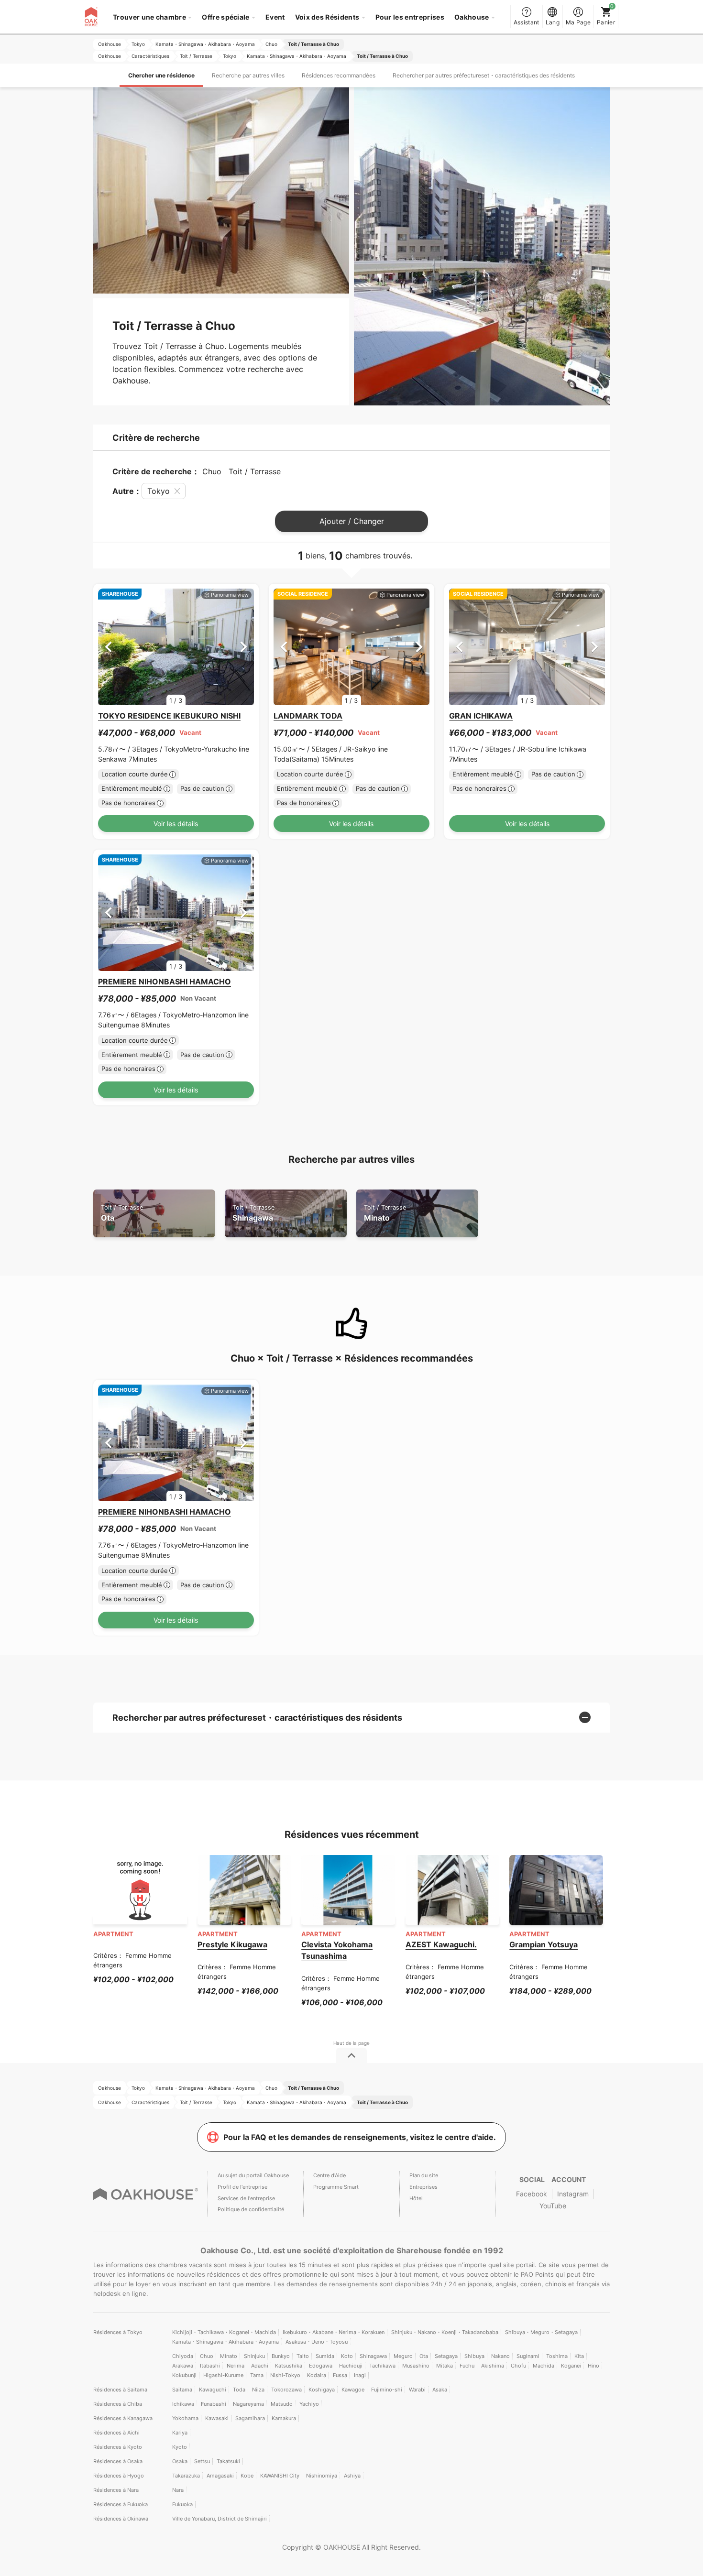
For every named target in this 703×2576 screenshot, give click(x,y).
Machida (544, 2366)
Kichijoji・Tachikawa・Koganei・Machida (224, 2332)
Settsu (202, 2461)
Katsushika (289, 2366)
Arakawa (183, 2366)
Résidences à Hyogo (119, 2476)
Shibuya (474, 2356)
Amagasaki (220, 2476)
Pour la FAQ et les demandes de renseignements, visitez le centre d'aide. (360, 2137)
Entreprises (423, 2187)
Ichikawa (183, 2404)
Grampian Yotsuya (544, 1944)
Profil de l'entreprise (242, 2187)
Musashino (416, 2366)
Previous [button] (108, 647)
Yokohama (185, 2418)
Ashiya (352, 2476)
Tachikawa (382, 2366)
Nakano (500, 2356)
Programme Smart (336, 2187)
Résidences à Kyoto (118, 2447)
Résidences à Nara (116, 2490)
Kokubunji (184, 2375)
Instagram (573, 2194)
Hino (593, 2366)
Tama (257, 2375)
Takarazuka (186, 2476)
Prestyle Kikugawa (232, 1944)
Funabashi (214, 2404)
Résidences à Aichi (116, 2433)
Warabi (417, 2390)
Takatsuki (228, 2461)
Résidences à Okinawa (121, 2519)
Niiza (258, 2390)
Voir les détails (176, 824)
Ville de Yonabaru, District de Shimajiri (220, 2519)
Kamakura (284, 2418)
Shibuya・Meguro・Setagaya (541, 2332)
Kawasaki (217, 2418)
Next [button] (244, 647)
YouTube (553, 2206)
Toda (239, 2390)
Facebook (532, 2194)
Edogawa (321, 2366)
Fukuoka (182, 2504)
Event (275, 17)
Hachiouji (351, 2366)
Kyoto (180, 2447)
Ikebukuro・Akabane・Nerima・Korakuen (334, 2332)
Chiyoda (183, 2356)
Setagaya (446, 2356)
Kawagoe (353, 2390)
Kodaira (317, 2375)
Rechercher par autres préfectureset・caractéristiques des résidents (484, 75)
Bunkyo (281, 2356)
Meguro (403, 2356)
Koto (347, 2356)
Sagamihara (250, 2418)
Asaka (440, 2390)
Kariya (180, 2433)
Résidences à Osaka (118, 2461)
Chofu (518, 2366)
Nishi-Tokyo (285, 2375)
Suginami (528, 2356)
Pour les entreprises (410, 17)
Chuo (207, 2356)
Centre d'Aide (330, 2175)
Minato (385, 1213)
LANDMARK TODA (308, 716)
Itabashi (210, 2366)
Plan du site (424, 2175)
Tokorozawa (286, 2390)
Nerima (236, 2366)
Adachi (260, 2366)
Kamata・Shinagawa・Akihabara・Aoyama (225, 2342)
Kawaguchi (213, 2390)
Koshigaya (322, 2390)
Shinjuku (254, 2356)
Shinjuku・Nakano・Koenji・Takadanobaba (445, 2332)
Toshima (557, 2356)
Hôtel (416, 2198)
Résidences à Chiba (118, 2404)
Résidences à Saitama (120, 2390)
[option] (176, 647)
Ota (122, 1213)
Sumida (325, 2356)
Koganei (571, 2366)
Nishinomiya (322, 2476)
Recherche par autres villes (248, 75)
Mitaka (445, 2366)
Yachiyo (309, 2404)
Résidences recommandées (339, 75)
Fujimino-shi (387, 2390)
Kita (579, 2356)
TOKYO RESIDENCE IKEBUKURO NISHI (169, 716)
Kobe (247, 2476)
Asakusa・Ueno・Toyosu (317, 2342)
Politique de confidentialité (251, 2209)
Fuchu (467, 2366)
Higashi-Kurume (223, 2375)
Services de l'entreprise (246, 2198)
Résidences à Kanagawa (123, 2418)
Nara (178, 2490)
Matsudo (282, 2404)
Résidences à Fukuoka (121, 2504)
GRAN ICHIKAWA (481, 716)
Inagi (360, 2375)
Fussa (340, 2375)
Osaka (180, 2461)
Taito (303, 2356)
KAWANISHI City (280, 2476)
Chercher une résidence (161, 75)
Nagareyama (248, 2404)
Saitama (182, 2390)
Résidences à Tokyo (118, 2332)
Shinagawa (253, 1213)
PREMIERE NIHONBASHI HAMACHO (165, 982)
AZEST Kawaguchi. (441, 1944)
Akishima (493, 2366)
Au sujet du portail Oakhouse (253, 2175)
